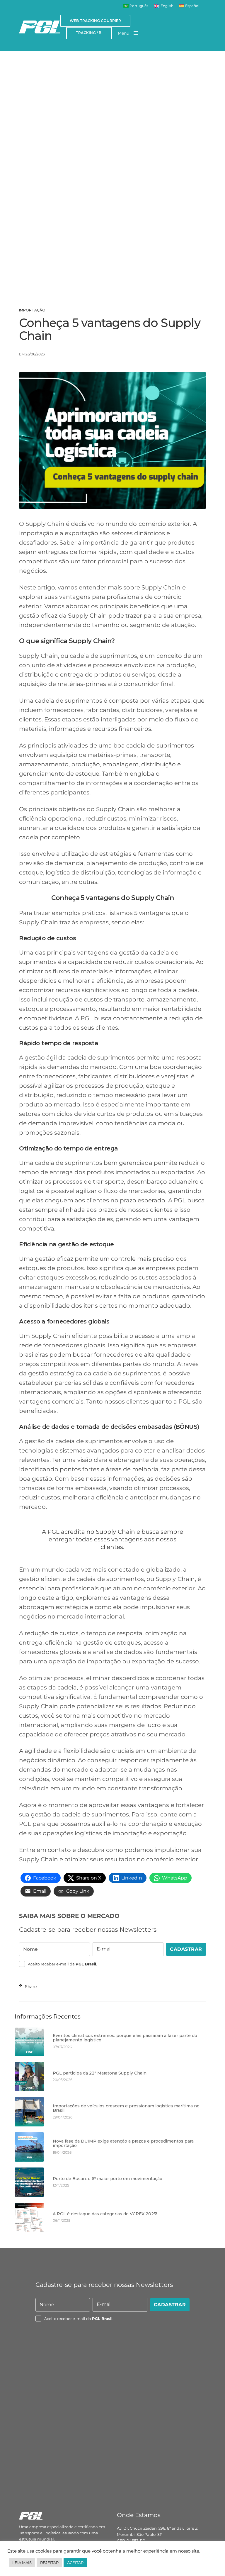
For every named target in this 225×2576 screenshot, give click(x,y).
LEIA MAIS (22, 2563)
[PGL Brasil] (40, 27)
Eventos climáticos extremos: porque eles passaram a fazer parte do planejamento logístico (125, 2038)
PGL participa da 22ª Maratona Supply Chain (100, 2073)
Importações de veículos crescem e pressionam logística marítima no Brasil (126, 2108)
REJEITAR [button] (49, 2563)
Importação (32, 310)
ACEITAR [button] (75, 2563)
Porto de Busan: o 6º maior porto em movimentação (108, 2179)
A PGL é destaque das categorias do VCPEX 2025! (105, 2214)
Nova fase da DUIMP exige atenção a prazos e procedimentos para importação (123, 2144)
